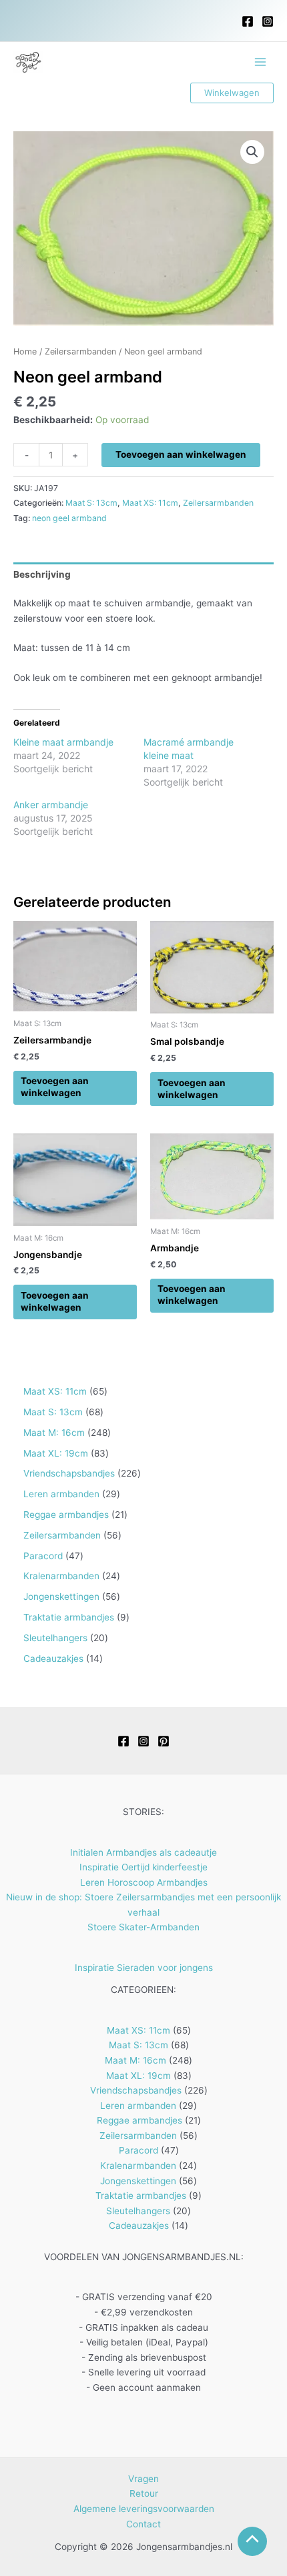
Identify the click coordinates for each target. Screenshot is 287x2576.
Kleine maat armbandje (63, 742)
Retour (144, 2493)
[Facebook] (248, 21)
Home (25, 351)
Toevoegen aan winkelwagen (181, 454)
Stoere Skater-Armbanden (143, 1927)
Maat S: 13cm (91, 503)
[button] (232, 93)
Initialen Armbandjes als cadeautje (143, 1852)
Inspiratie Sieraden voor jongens (144, 1968)
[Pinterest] (164, 1741)
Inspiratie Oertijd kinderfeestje (143, 1867)
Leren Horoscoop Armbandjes (144, 1882)
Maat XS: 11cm (150, 503)
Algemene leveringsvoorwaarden (144, 2509)
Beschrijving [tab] (42, 574)
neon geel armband (69, 518)
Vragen (143, 2479)
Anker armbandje (51, 805)
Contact (143, 2524)
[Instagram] (268, 21)
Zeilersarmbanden (80, 351)
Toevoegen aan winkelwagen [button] (55, 1087)
